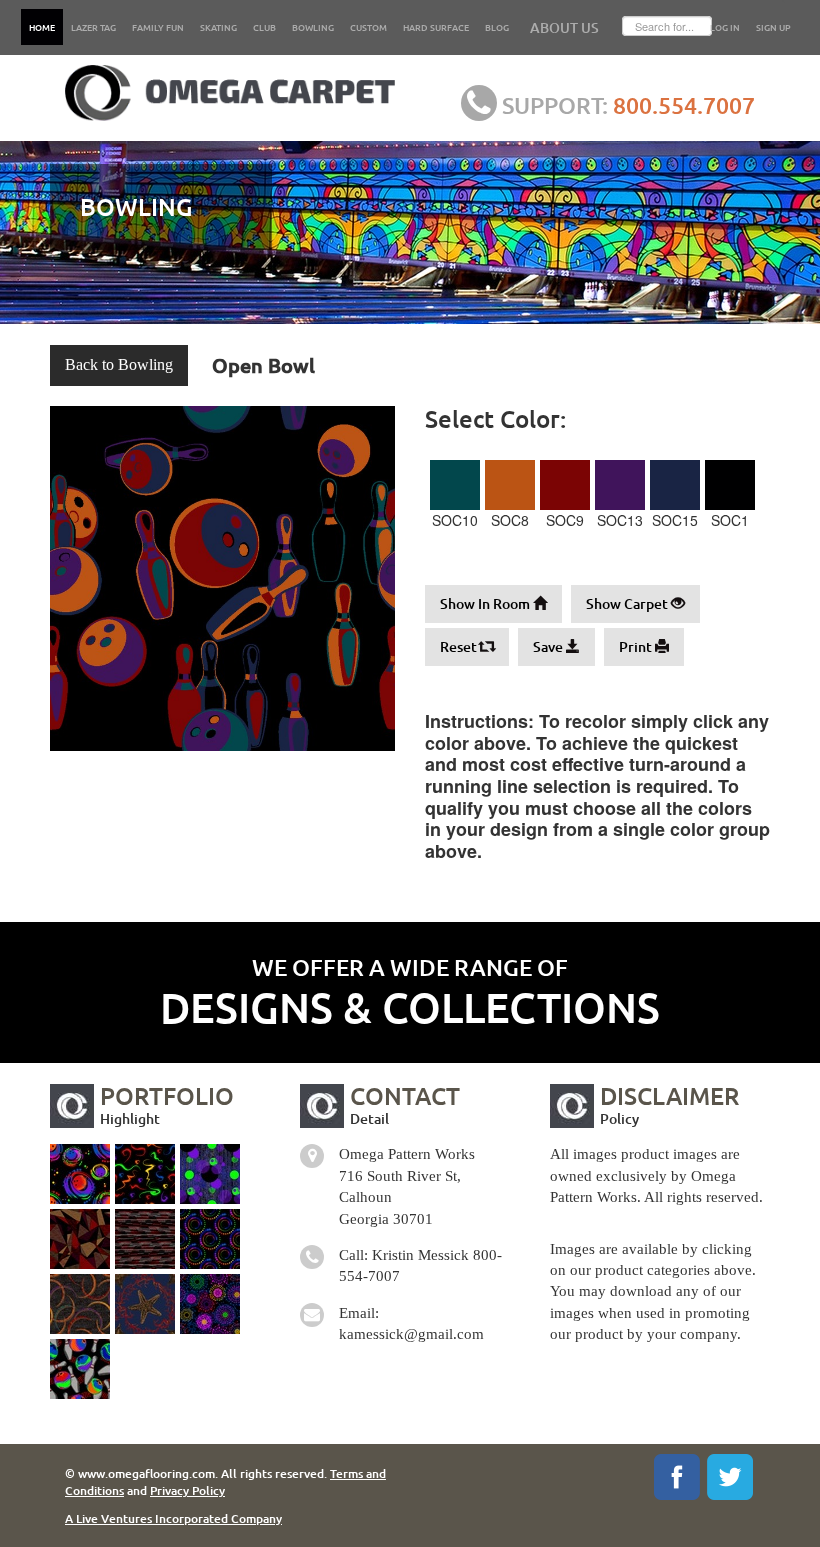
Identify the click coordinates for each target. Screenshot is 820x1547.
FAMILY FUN (158, 27)
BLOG (497, 27)
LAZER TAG (93, 27)
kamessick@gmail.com (411, 1334)
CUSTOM (368, 27)
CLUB (264, 27)
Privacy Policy (187, 1490)
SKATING (218, 27)
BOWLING (313, 27)
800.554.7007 (684, 105)
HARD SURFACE (436, 27)
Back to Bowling (119, 364)
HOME (42, 27)
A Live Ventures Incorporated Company (173, 1518)
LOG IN (725, 27)
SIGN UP (773, 27)
